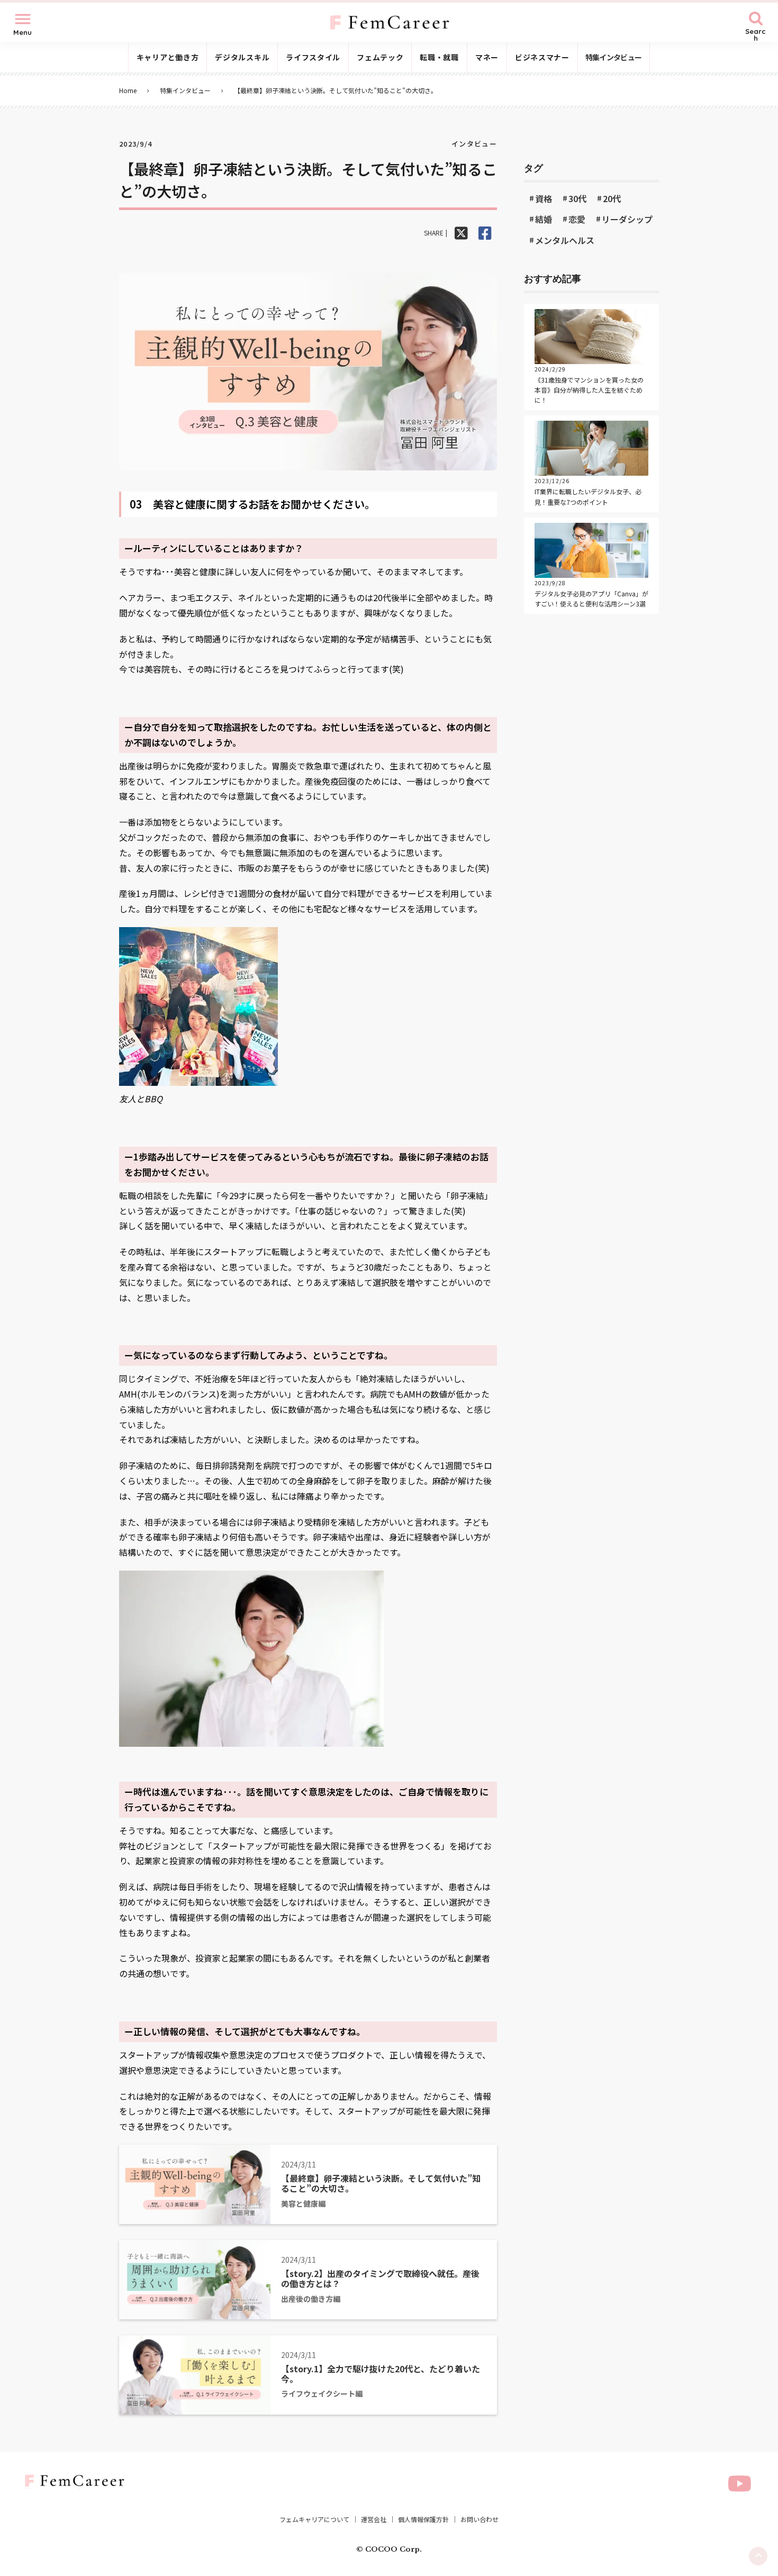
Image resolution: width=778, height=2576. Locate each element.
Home (128, 90)
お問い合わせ (480, 2519)
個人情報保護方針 (423, 2519)
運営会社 (374, 2519)
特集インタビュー (185, 90)
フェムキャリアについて (314, 2519)
